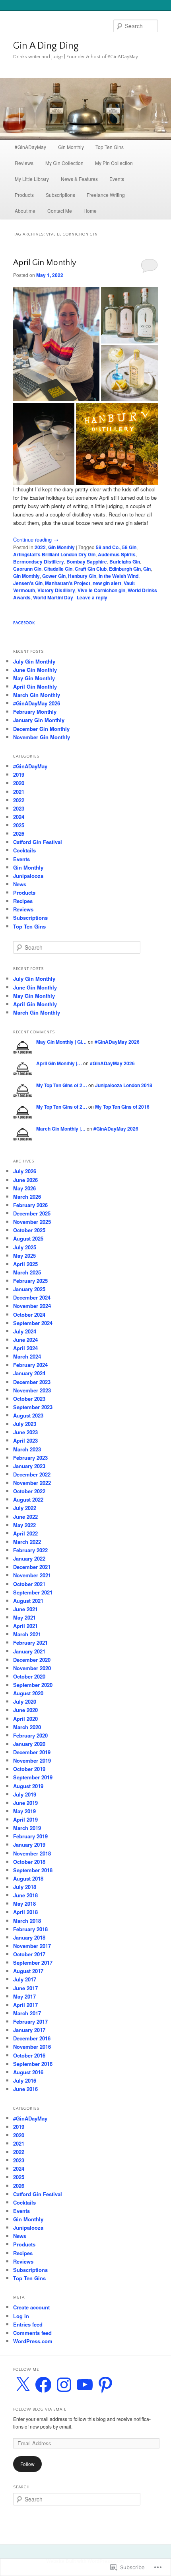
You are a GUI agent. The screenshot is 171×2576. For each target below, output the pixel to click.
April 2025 (25, 1264)
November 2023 (32, 1390)
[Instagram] (64, 2385)
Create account (31, 2307)
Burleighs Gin (125, 562)
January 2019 (29, 1845)
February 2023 (30, 1458)
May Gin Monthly (34, 678)
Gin (147, 569)
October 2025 (29, 1230)
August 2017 (28, 1971)
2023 (19, 808)
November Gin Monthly (42, 737)
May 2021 (24, 1617)
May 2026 (24, 1188)
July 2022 (25, 1508)
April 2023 (25, 1440)
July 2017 (25, 1979)
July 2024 (25, 1331)
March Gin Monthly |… (61, 1129)
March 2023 (27, 1449)
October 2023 (29, 1399)
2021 (19, 792)
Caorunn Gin (27, 569)
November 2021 (32, 1575)
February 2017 (30, 2021)
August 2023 (28, 1415)
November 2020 (32, 1668)
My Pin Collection (114, 163)
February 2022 (30, 1550)
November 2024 (32, 1306)
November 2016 (32, 2047)
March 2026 (27, 1197)
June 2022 (25, 1517)
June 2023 (25, 1432)
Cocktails (24, 850)
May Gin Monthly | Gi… (61, 1042)
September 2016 (33, 2064)
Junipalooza (28, 876)
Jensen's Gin (28, 583)
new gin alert (107, 583)
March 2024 (27, 1356)
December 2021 (32, 1567)
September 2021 (33, 1592)
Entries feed (28, 2324)
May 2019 (24, 1811)
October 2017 (29, 1954)
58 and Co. (108, 547)
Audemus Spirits (117, 554)
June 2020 (25, 1710)
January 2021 (29, 1651)
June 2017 (25, 1988)
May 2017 (24, 1996)
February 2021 (30, 1642)
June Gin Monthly (35, 670)
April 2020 (25, 1719)
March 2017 (27, 2013)
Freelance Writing (106, 195)
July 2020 (25, 1701)
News (20, 884)
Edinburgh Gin (125, 569)
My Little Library (32, 179)
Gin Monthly (71, 147)
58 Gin (129, 547)
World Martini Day (53, 597)
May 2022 (24, 1525)
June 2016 (25, 2089)
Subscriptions (60, 195)
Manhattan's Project (68, 583)
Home (90, 211)
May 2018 (24, 1904)
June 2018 (25, 1895)
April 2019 (25, 1819)
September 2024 (33, 1323)
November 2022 (32, 1483)
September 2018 (33, 1870)
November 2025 (32, 1222)
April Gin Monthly (45, 262)
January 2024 (29, 1373)
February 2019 (30, 1836)
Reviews (24, 163)
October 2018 (29, 1862)
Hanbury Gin (82, 576)
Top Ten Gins (110, 147)
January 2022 (29, 1558)
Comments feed (32, 2333)
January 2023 (29, 1466)
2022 (40, 547)
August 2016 (28, 2072)
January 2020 (29, 1744)
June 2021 (25, 1609)
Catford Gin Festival (38, 842)
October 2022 (29, 1491)
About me (25, 211)
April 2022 (25, 1533)
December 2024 (32, 1297)
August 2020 (28, 1693)
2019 (19, 775)
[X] (23, 2385)
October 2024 (29, 1315)
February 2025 (30, 1281)
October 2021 (29, 1584)
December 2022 (32, 1474)
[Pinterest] (105, 2385)
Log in (21, 2316)
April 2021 (25, 1626)
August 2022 (28, 1499)
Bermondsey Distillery (39, 562)
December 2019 (32, 1752)
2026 (19, 833)
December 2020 (32, 1660)
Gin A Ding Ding (46, 46)
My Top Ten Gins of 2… (62, 1085)
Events (117, 179)
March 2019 (27, 1828)
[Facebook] (43, 2385)
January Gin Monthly (39, 720)
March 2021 (27, 1634)
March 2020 (27, 1727)
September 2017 (33, 1962)
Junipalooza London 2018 (124, 1085)
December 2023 (32, 1382)
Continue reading (36, 539)
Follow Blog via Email (40, 2410)
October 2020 (29, 1676)
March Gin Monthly (37, 695)
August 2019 (28, 1786)
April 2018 (25, 1912)
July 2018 (25, 1887)
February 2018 (30, 1929)
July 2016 (25, 2080)
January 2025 (29, 1289)
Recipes (23, 901)
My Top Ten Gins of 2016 (122, 1107)
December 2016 (32, 2038)
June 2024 (25, 1340)
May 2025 (24, 1256)
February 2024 (30, 1365)
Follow (27, 2464)
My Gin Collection (64, 163)
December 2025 (32, 1213)
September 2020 (33, 1685)
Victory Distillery (56, 590)
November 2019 (32, 1760)
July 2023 (25, 1424)
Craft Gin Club (91, 569)
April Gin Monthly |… (59, 1063)
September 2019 (33, 1777)
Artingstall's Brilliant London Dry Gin (54, 554)
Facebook (24, 623)
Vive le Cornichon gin (101, 590)
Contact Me (60, 211)
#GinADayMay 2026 (37, 703)
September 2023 (33, 1407)
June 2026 (25, 1180)
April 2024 (25, 1348)
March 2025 (27, 1272)
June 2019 (25, 1803)
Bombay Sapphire (87, 562)
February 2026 (30, 1205)
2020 (19, 783)
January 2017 (29, 2030)
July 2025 (25, 1247)
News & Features (79, 179)
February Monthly (35, 712)
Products (24, 195)
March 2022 (27, 1542)
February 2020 (30, 1735)
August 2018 (28, 1878)
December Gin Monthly (41, 729)
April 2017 (25, 2005)
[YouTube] (85, 2385)
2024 (19, 817)
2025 (19, 825)
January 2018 (29, 1937)
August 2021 (28, 1601)
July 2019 (25, 1794)
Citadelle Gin (58, 569)
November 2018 (32, 1853)
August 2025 (28, 1238)
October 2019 (29, 1769)
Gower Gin (54, 576)
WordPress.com (33, 2341)
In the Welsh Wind (119, 576)
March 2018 (27, 1921)
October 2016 (29, 2055)
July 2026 (25, 1171)
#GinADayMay (30, 147)
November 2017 (32, 1946)
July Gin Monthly (34, 661)
